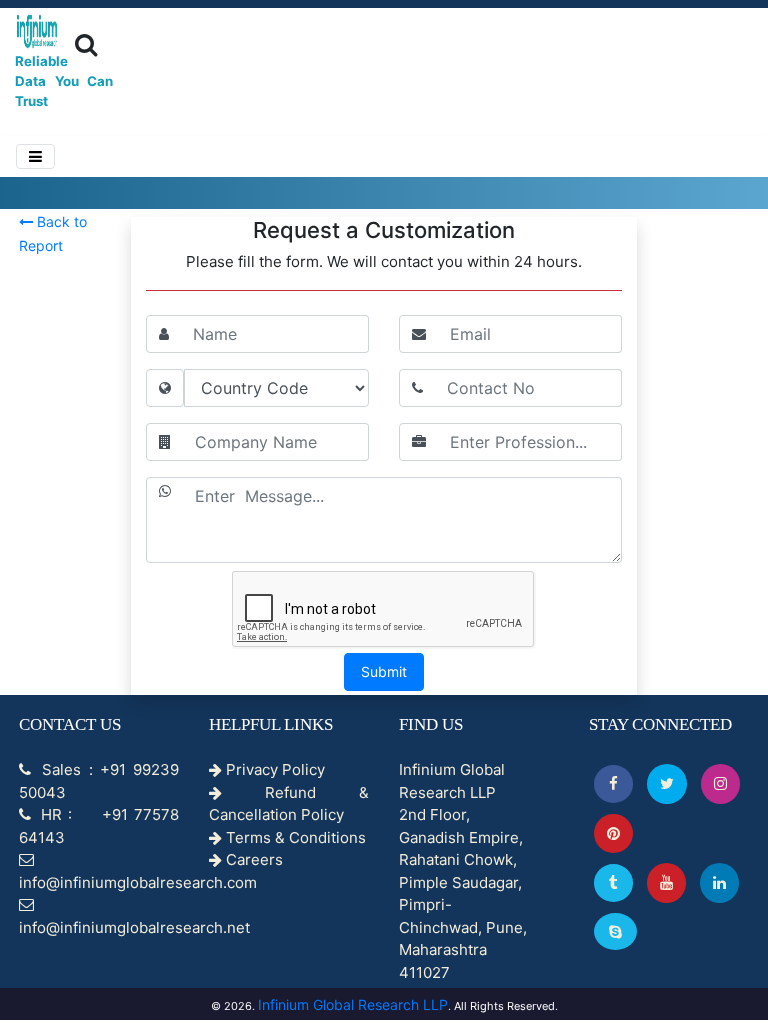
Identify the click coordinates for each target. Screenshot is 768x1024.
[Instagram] (720, 783)
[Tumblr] (613, 882)
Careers (252, 859)
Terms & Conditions (294, 837)
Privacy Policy (273, 769)
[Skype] (615, 931)
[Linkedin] (719, 882)
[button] (613, 783)
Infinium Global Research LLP (353, 1004)
